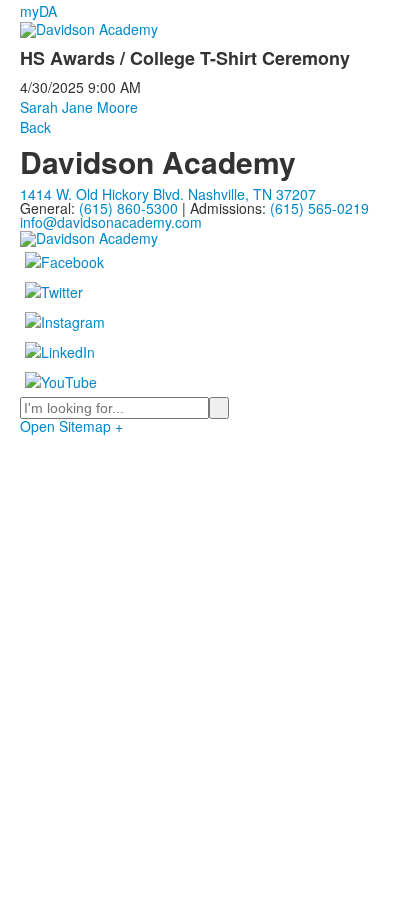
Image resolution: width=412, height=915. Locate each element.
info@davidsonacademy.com (111, 222)
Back (35, 127)
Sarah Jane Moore (79, 107)
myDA (38, 11)
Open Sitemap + (71, 426)
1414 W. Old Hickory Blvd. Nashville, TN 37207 (168, 194)
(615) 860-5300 (128, 208)
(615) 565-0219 (319, 208)
